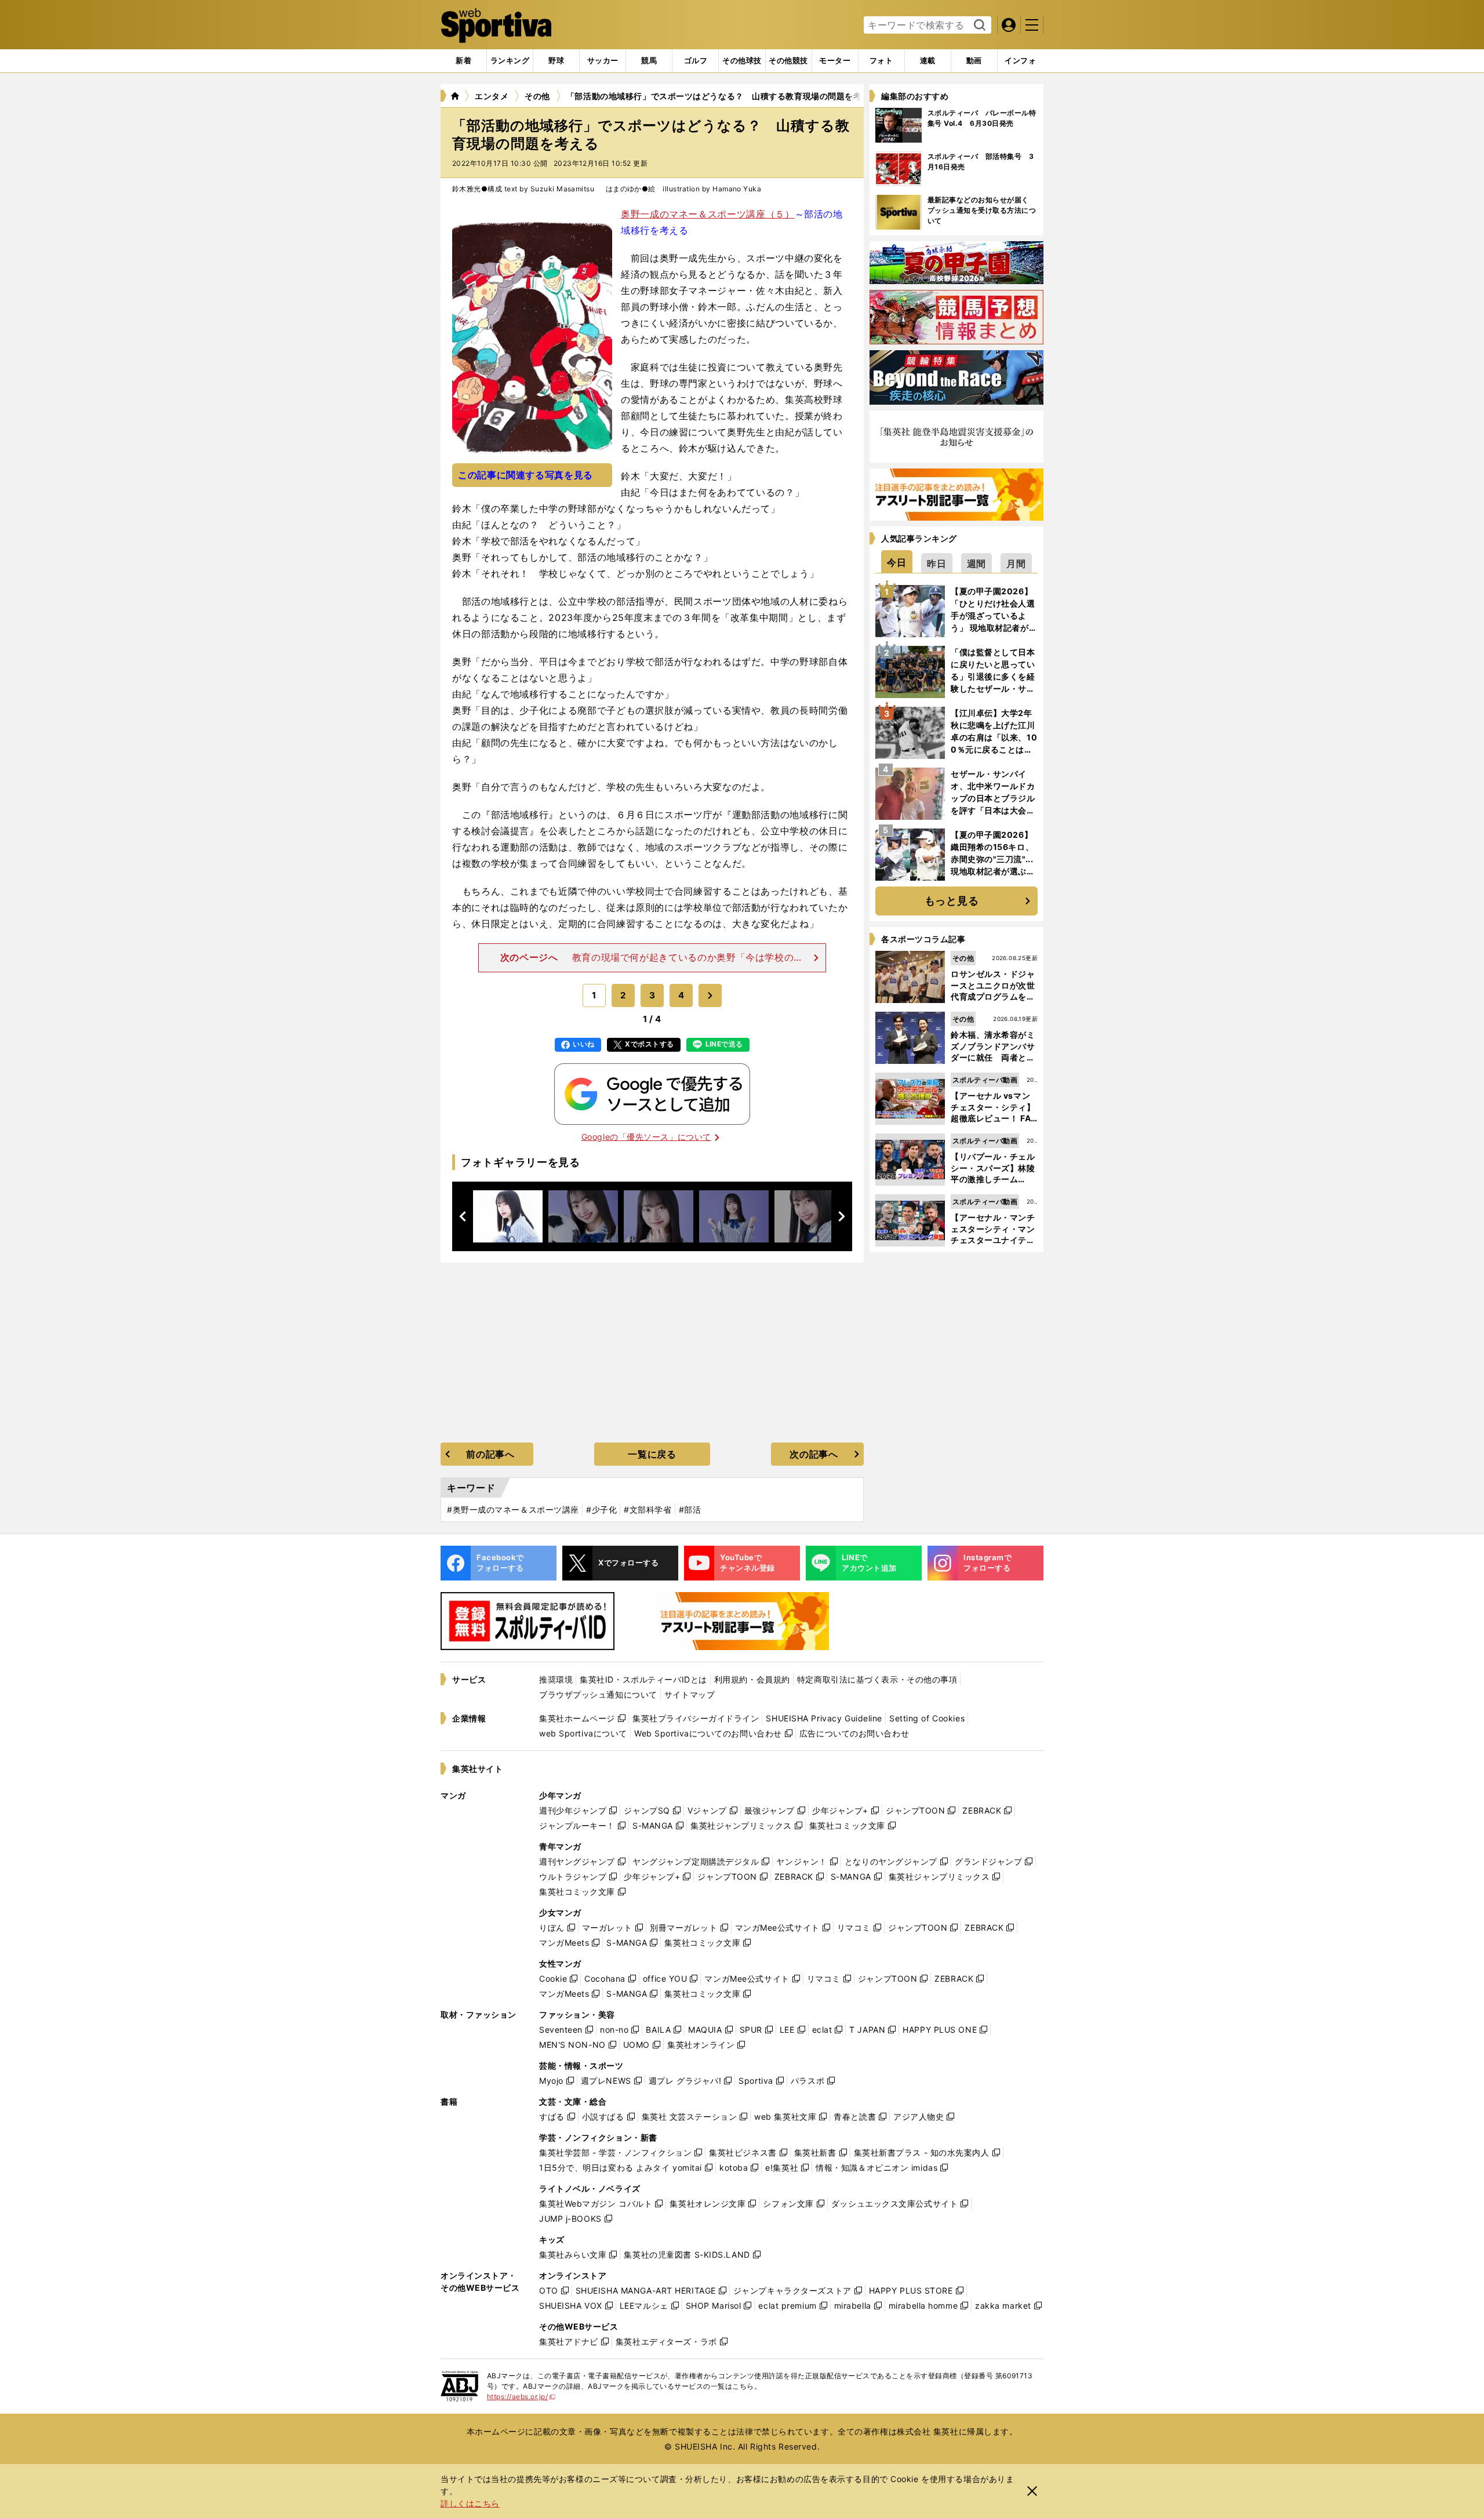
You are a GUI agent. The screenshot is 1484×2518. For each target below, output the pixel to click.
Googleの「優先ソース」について (646, 1137)
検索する (978, 26)
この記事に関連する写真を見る (525, 475)
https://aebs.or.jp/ (521, 2397)
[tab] (556, 61)
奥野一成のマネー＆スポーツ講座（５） (708, 214)
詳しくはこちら (470, 2503)
